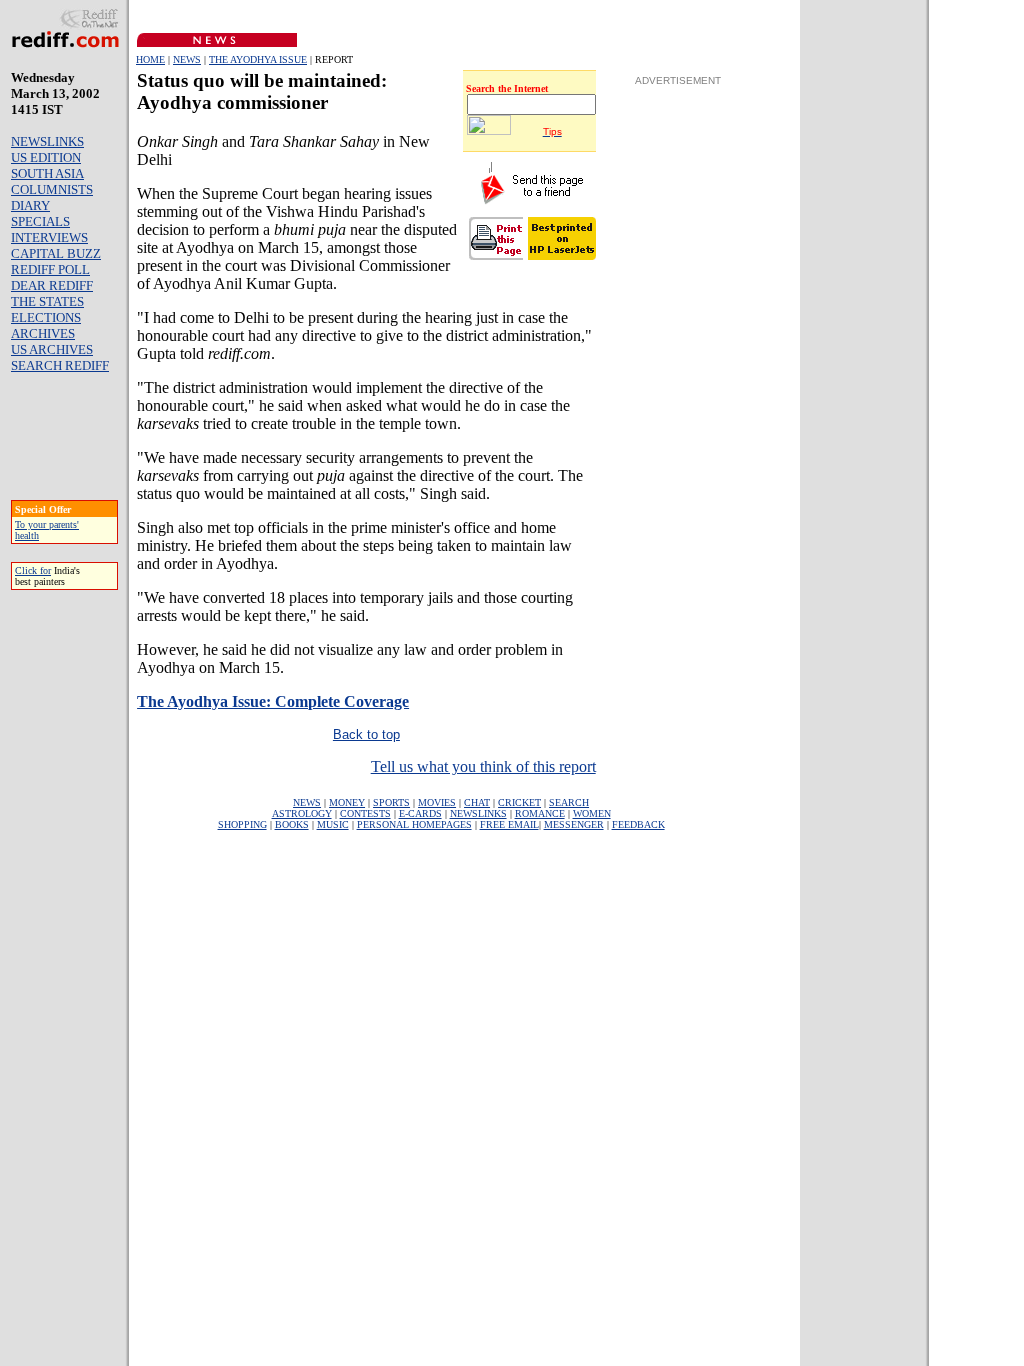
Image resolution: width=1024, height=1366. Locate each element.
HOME (150, 59)
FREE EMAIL (509, 824)
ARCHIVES (43, 333)
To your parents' (47, 524)
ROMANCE (540, 813)
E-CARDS (420, 813)
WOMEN (592, 813)
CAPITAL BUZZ (56, 253)
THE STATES (47, 301)
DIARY (30, 205)
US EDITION (46, 157)
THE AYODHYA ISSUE (258, 59)
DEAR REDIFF (52, 285)
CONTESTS (365, 813)
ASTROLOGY (302, 813)
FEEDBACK (638, 824)
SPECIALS (40, 221)
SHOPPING (242, 824)
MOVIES (437, 802)
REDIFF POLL (50, 269)
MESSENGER (574, 824)
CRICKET (519, 802)
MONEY (347, 802)
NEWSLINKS (47, 141)
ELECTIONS (46, 317)
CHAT (477, 802)
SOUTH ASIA (47, 173)
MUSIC (333, 824)
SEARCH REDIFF (60, 365)
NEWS (187, 59)
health (27, 535)
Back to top (366, 734)
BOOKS (292, 824)
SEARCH (569, 802)
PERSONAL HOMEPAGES (414, 824)
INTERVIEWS (49, 237)
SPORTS (391, 802)
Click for (33, 570)
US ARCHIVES (52, 349)
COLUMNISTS (52, 189)
